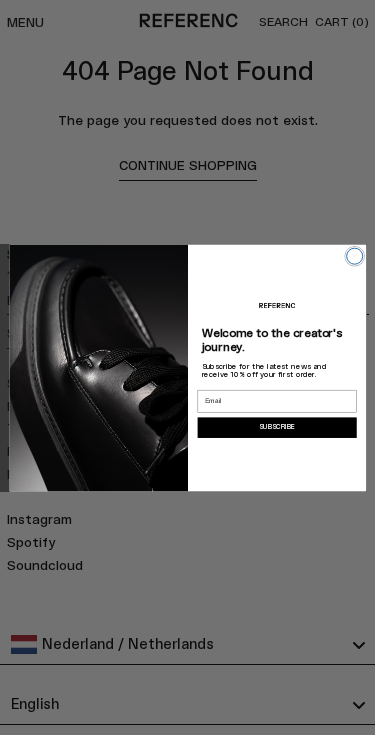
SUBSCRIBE (277, 427)
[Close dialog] (354, 256)
